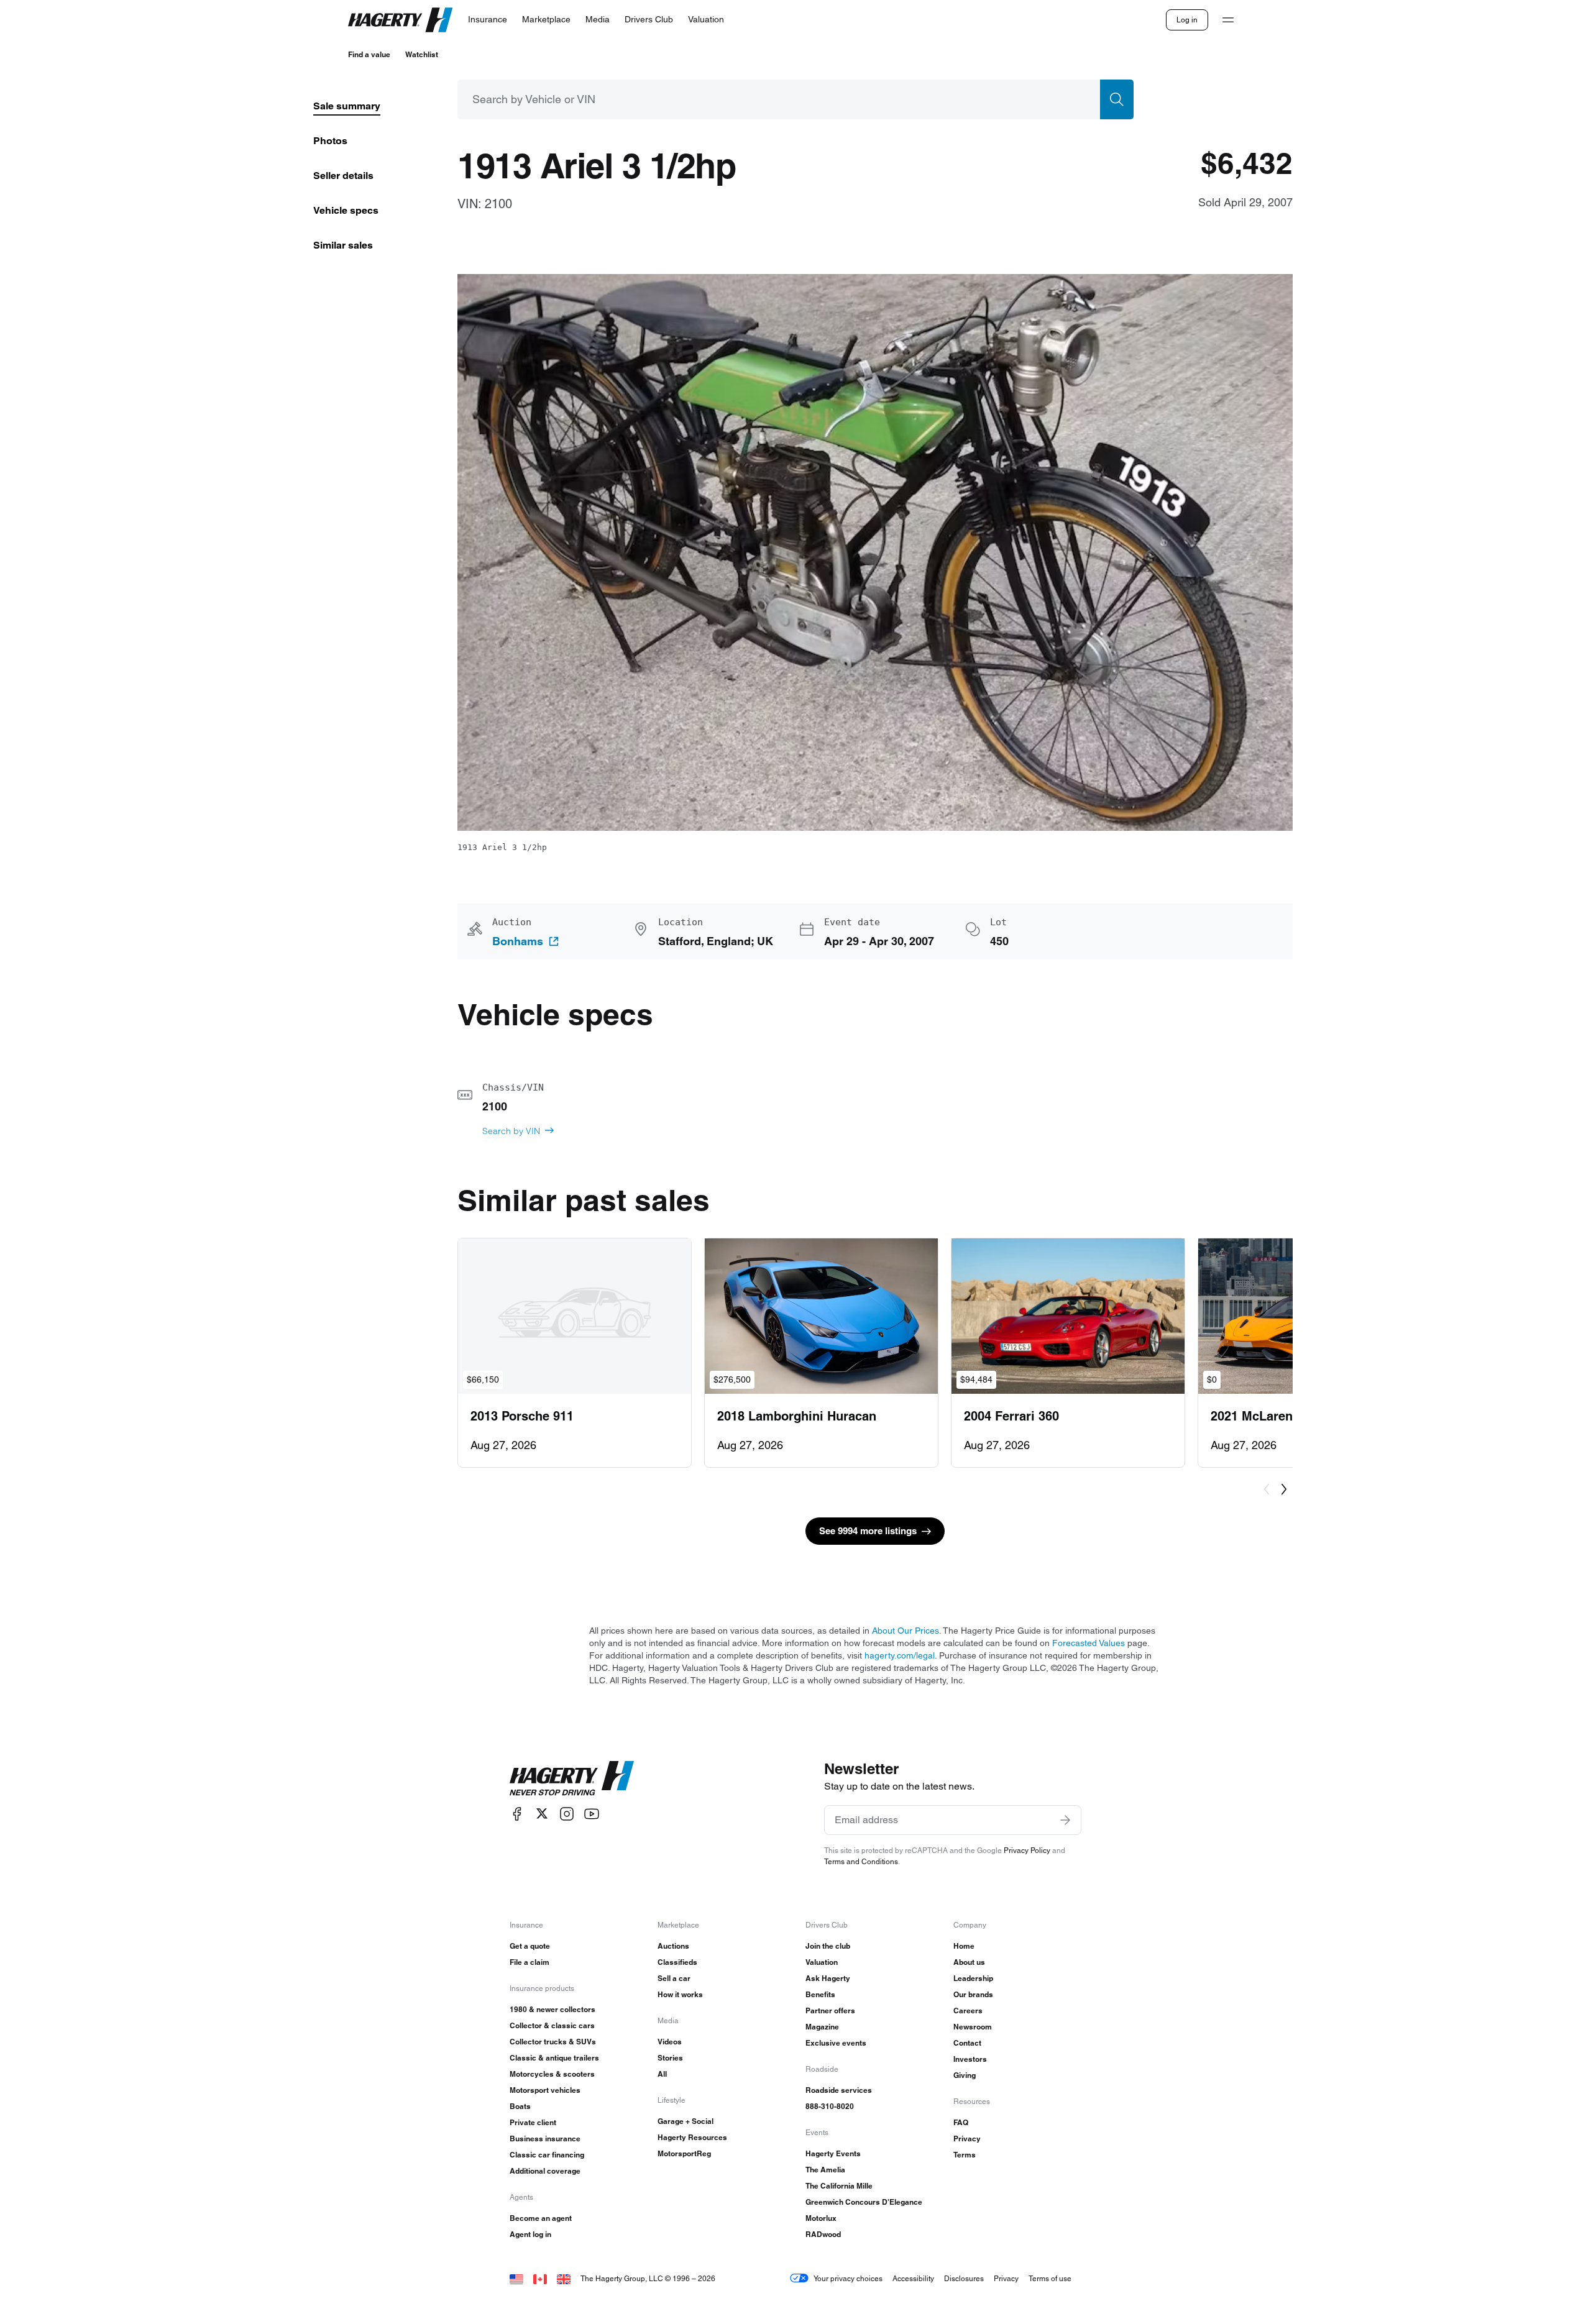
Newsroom (973, 2027)
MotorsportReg (684, 2153)
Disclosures (964, 2278)
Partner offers (830, 2011)
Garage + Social (685, 2121)
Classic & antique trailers (554, 2058)
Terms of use (1050, 2278)
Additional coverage (545, 2171)
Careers (968, 2011)
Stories (670, 2058)
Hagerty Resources (692, 2137)
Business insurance (545, 2139)
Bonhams (518, 941)
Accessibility (913, 2278)
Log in (1187, 20)
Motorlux (821, 2218)
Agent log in (530, 2234)
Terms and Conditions (861, 1861)
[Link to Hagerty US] (516, 2278)
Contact (967, 2043)
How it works (680, 1994)
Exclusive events (836, 2043)
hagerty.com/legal (900, 1655)
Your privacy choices (848, 2278)
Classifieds (677, 1962)
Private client (533, 2122)
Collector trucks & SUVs (553, 2042)
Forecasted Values (1089, 1643)
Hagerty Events (833, 2153)
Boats (520, 2106)
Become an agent (541, 2218)
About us (969, 1962)
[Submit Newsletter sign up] (1065, 1820)
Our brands (973, 1994)
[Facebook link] (517, 1814)
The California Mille (839, 2186)
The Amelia (825, 2170)
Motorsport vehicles (545, 2090)
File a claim (530, 1962)
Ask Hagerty (828, 1978)
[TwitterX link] (542, 1814)
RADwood (823, 2234)
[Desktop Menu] (1228, 20)
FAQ (961, 2122)
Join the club (828, 1946)
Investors (970, 2059)
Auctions (673, 1946)
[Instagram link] (567, 1814)
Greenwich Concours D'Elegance (864, 2202)
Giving (965, 2075)
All (662, 2074)
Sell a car (674, 1978)
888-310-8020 (830, 2106)
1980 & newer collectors (552, 2009)
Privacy (967, 2139)
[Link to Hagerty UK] (564, 2278)
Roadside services (839, 2090)
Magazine (822, 2027)
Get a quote (530, 1946)
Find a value (369, 54)
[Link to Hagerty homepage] (572, 1778)
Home (964, 1946)
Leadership (973, 1978)
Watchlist (422, 54)
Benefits (820, 1994)
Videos (670, 2042)
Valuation (822, 1962)
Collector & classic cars (552, 2025)
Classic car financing (547, 2155)
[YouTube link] (592, 1814)
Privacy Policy (1027, 1850)
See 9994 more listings (868, 1531)
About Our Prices (906, 1631)
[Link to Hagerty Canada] (540, 2278)
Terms (965, 2155)
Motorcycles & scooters (552, 2074)
